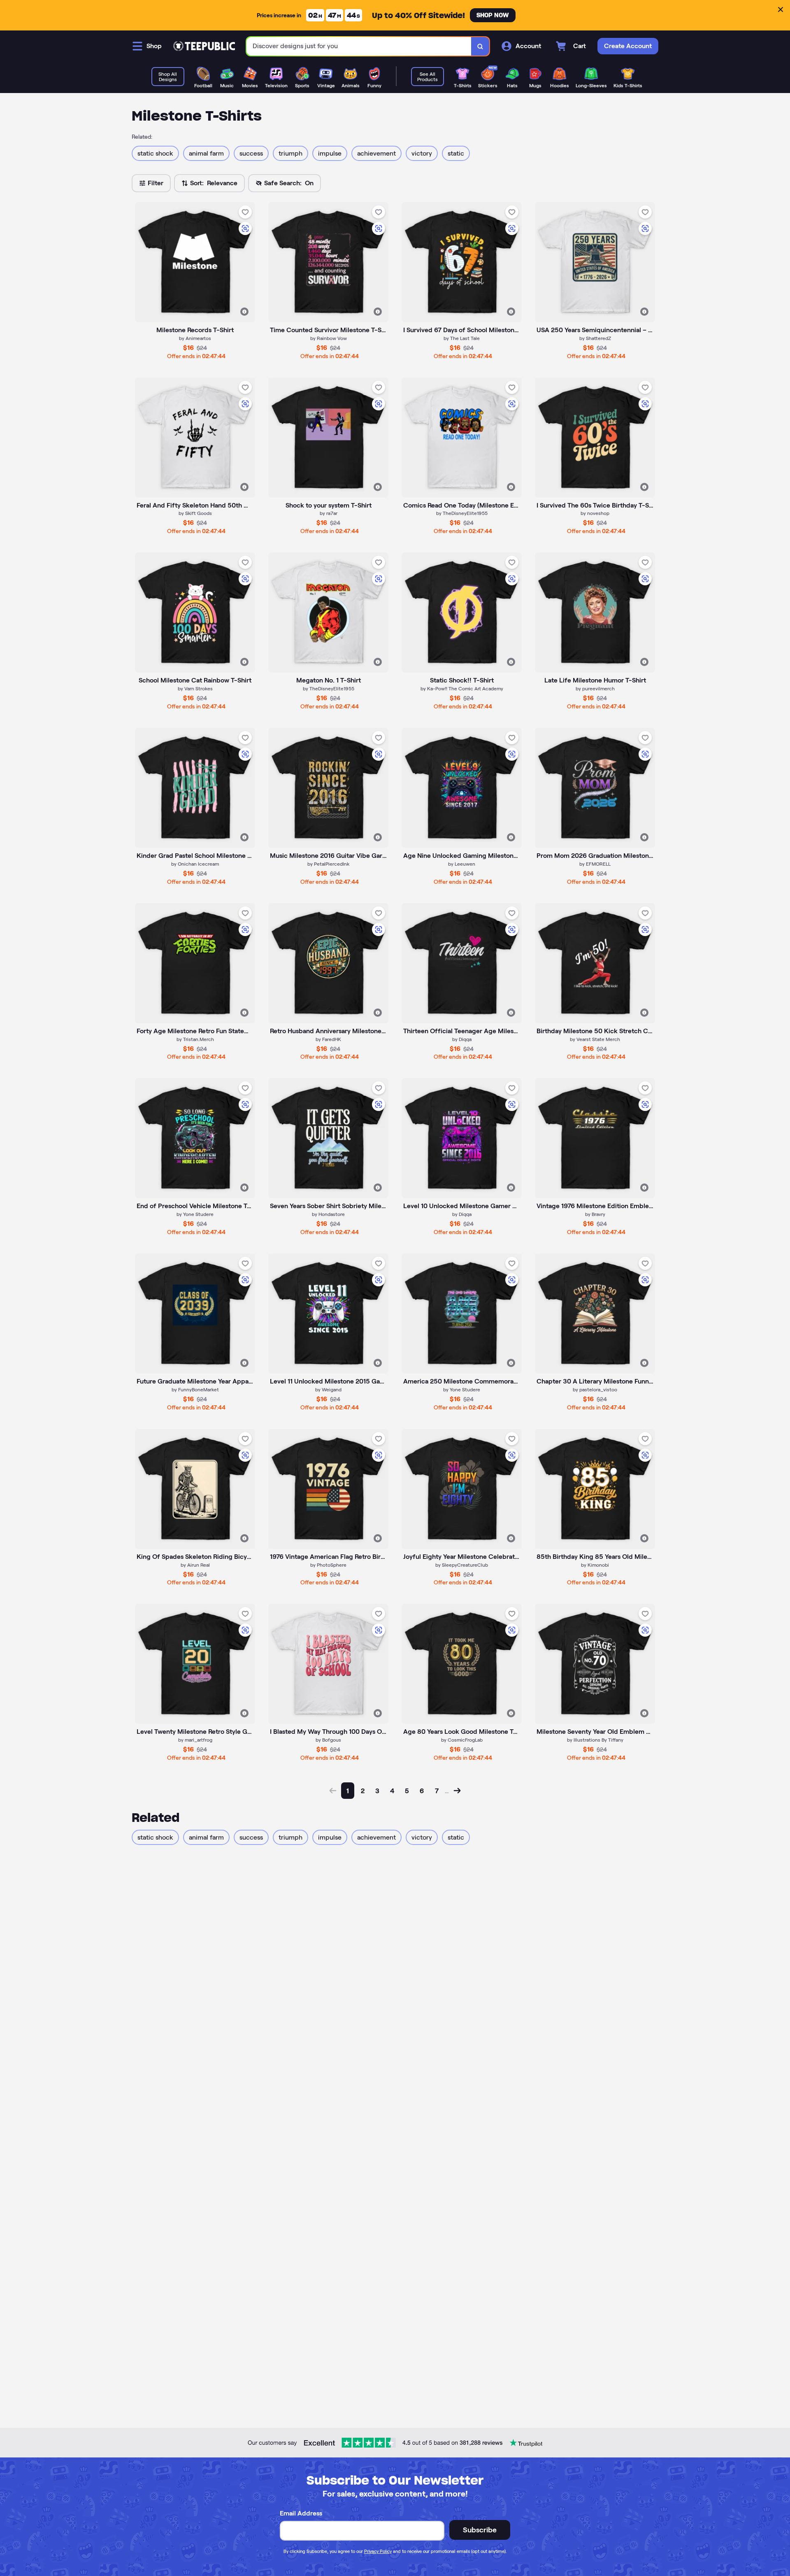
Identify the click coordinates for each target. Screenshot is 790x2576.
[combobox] (359, 46)
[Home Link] (204, 46)
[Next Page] (457, 1791)
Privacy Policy (378, 2551)
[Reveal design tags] (244, 312)
